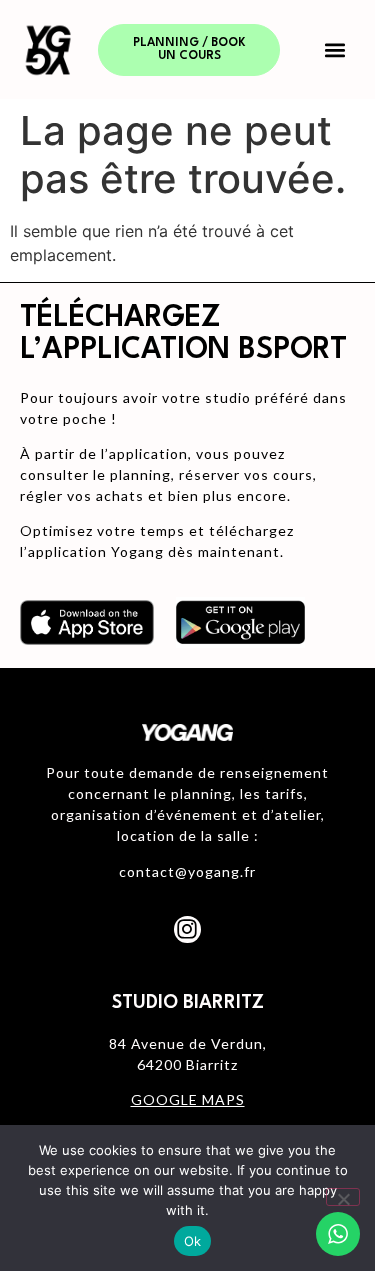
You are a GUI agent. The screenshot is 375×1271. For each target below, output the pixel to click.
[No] (343, 1197)
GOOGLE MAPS (188, 1099)
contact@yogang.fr (187, 871)
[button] (334, 49)
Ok (193, 1241)
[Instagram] (187, 929)
